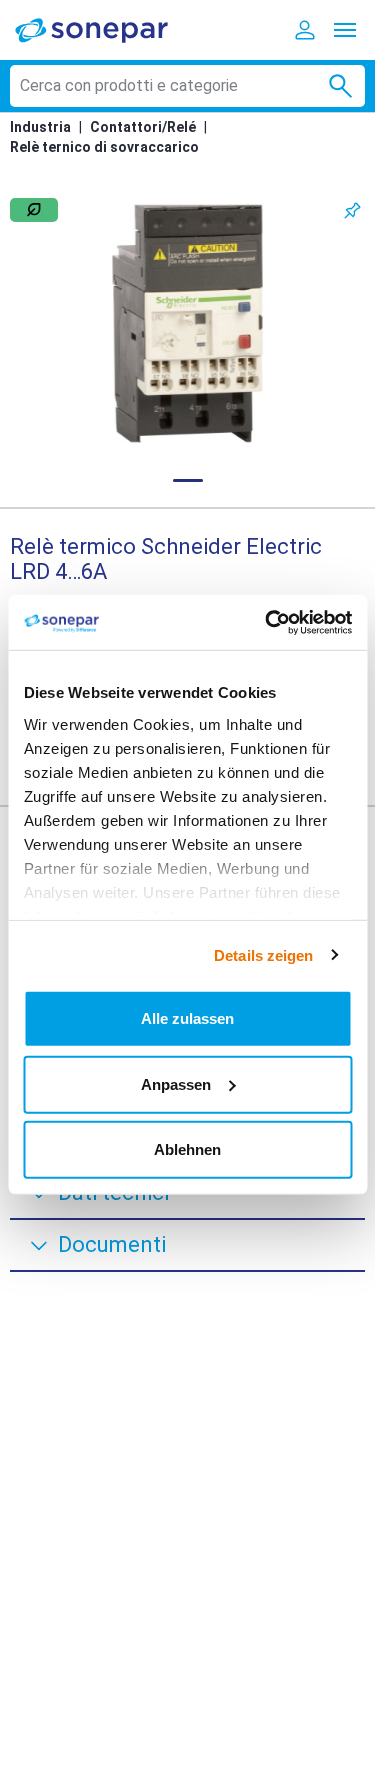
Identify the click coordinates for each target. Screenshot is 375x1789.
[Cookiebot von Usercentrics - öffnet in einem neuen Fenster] (267, 622)
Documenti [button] (112, 1244)
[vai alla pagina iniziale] (105, 29)
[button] (187, 323)
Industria (40, 127)
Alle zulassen (187, 1018)
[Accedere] (305, 30)
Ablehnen (187, 1149)
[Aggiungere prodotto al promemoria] (352, 210)
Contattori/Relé (143, 127)
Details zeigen (263, 954)
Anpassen (176, 1083)
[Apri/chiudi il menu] (345, 30)
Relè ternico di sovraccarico (104, 147)
